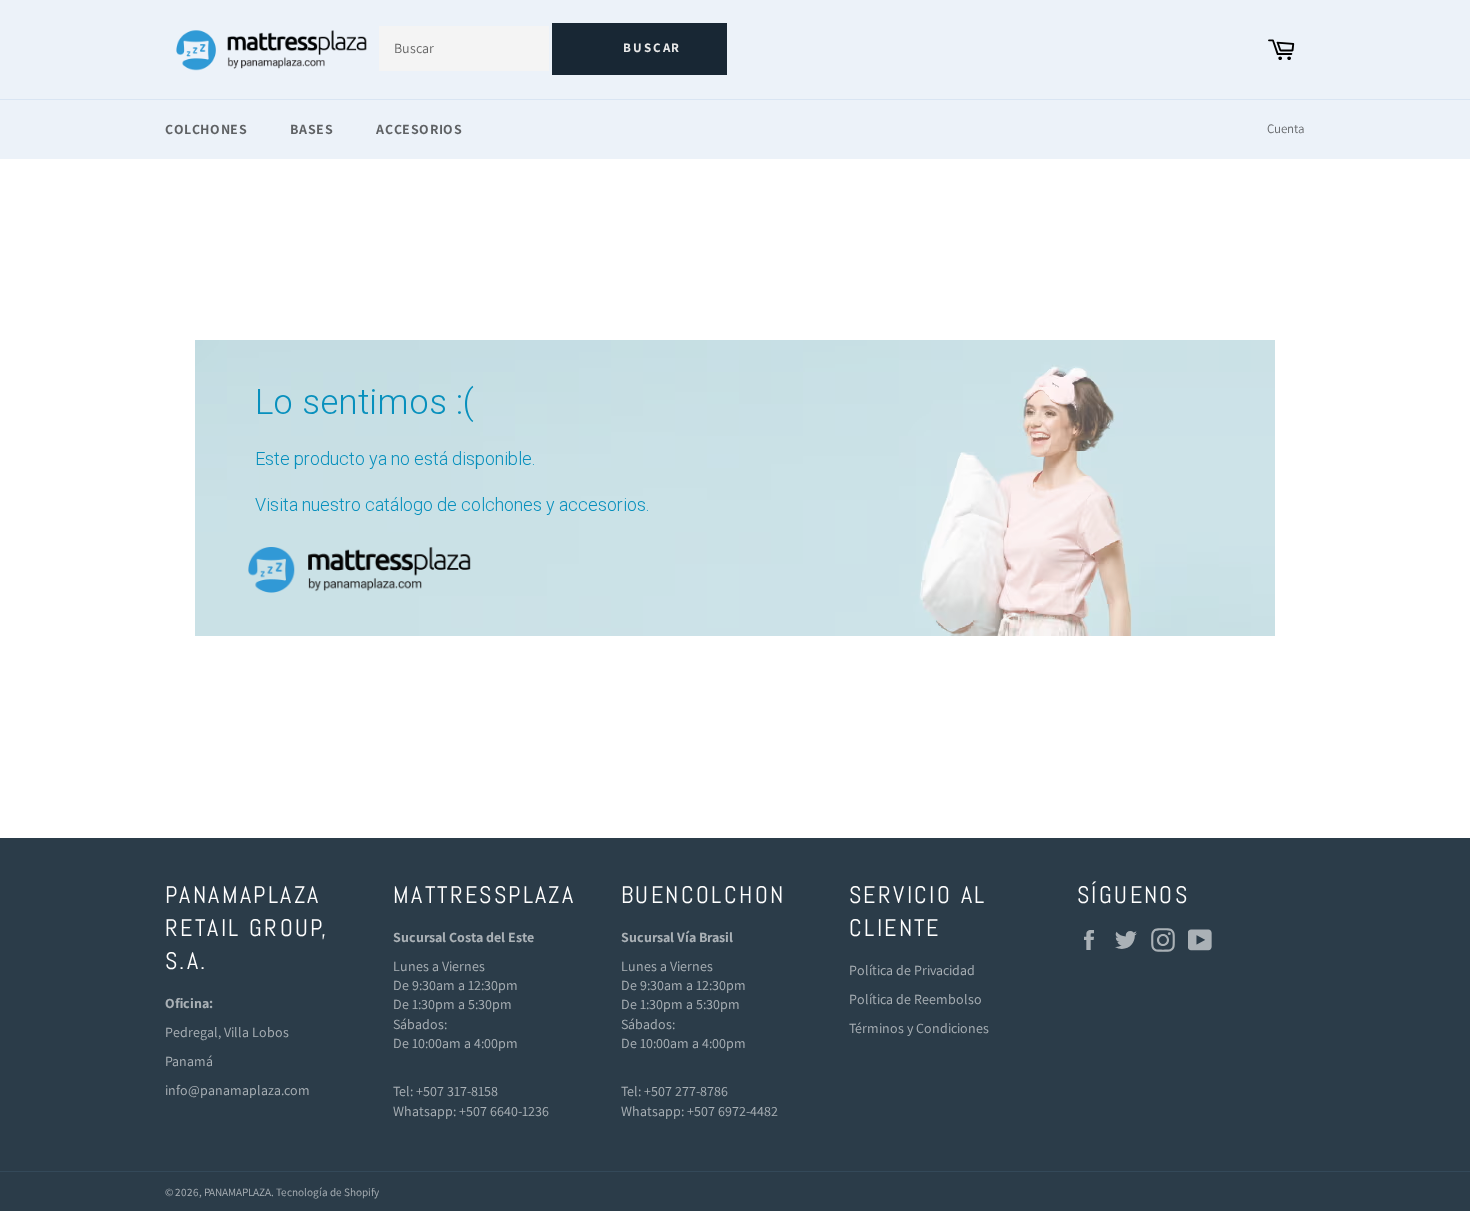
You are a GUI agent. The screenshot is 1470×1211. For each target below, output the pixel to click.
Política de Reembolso (915, 999)
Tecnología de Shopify (327, 1192)
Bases (311, 129)
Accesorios (419, 129)
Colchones (206, 129)
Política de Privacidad (912, 970)
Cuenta (1286, 128)
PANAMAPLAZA (237, 1192)
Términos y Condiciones (919, 1028)
